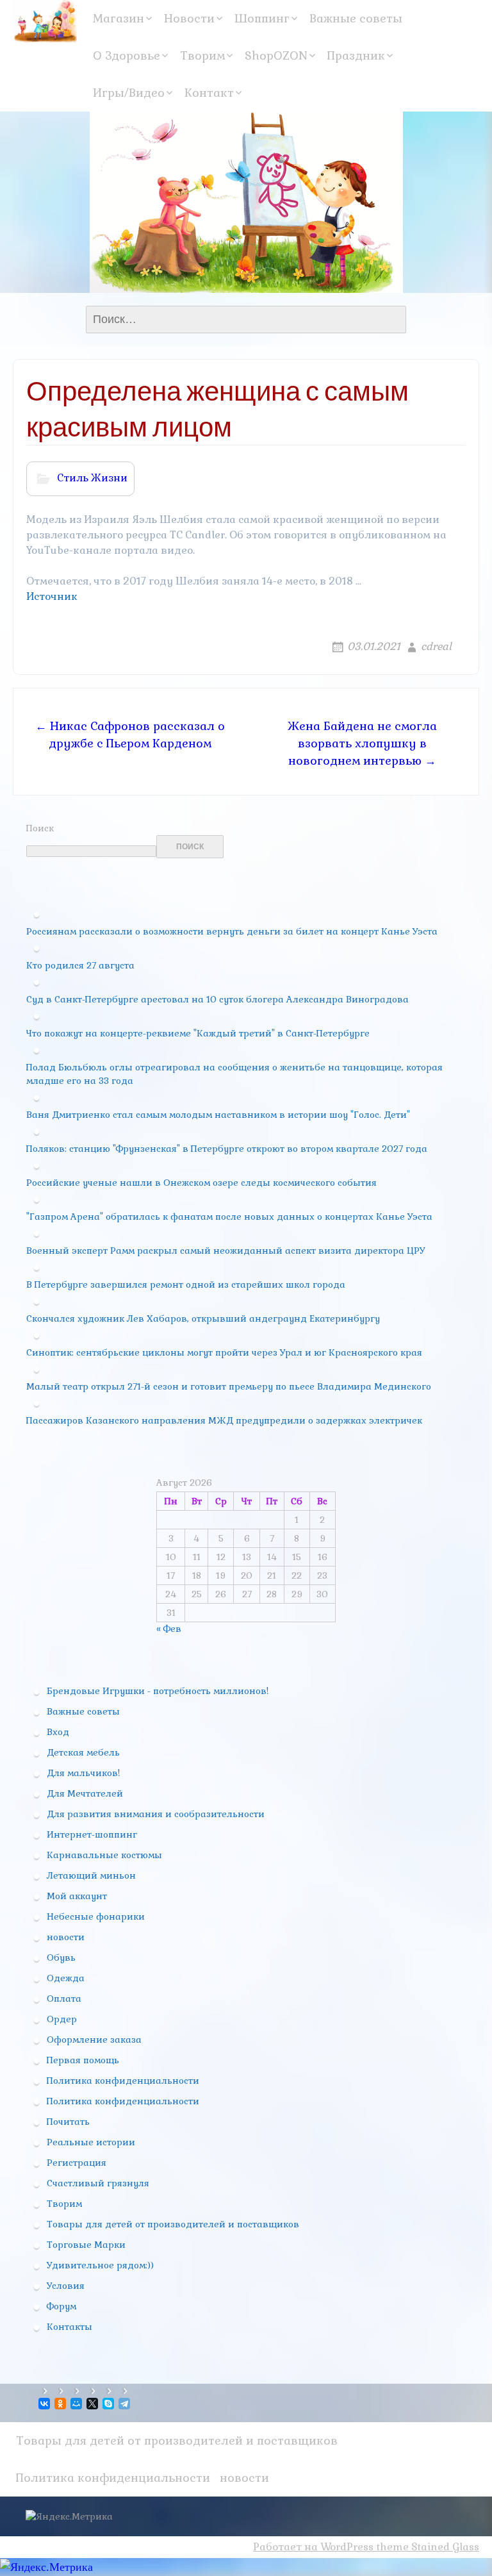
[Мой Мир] (77, 2404)
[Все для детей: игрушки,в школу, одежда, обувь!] (45, 21)
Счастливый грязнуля (98, 2183)
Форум (61, 2306)
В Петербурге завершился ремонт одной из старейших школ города (186, 1284)
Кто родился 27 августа (80, 965)
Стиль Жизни (92, 478)
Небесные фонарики (96, 1916)
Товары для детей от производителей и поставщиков (173, 2224)
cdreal (436, 646)
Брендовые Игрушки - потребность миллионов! (158, 1691)
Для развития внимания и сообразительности (156, 1814)
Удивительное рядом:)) (100, 2265)
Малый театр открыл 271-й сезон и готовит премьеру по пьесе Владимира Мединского (229, 1386)
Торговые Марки (86, 2245)
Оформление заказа (94, 2040)
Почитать (68, 2122)
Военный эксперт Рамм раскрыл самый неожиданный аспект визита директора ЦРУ (225, 1251)
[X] (93, 2404)
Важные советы (356, 18)
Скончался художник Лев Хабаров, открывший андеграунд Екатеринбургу (203, 1318)
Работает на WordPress (313, 2547)
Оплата (64, 1998)
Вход (58, 1732)
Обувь (61, 1957)
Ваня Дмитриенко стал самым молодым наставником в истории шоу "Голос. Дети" (218, 1115)
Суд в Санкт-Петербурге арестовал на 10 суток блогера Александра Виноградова (217, 999)
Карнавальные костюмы (104, 1855)
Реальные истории (91, 2142)
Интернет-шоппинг (92, 1834)
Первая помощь (83, 2060)
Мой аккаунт (77, 1896)
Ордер (62, 2019)
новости (66, 1937)
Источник (52, 596)
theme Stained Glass (426, 2547)
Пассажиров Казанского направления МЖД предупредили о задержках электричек (224, 1420)
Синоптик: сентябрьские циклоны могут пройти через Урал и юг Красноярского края (224, 1352)
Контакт (209, 93)
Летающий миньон (91, 1875)
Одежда (66, 1978)
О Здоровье (127, 55)
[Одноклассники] (61, 2404)
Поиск (40, 828)
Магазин (119, 18)
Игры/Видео (129, 93)
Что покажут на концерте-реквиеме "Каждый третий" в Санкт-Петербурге (198, 1033)
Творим (202, 55)
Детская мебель (83, 1752)
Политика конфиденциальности (123, 2081)
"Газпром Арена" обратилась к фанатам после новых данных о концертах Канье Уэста (229, 1217)
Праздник (356, 55)
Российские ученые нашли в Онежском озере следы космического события (201, 1183)
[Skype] (109, 2404)
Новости (189, 18)
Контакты (70, 2327)
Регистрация (77, 2163)
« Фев (169, 1629)
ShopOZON (276, 55)
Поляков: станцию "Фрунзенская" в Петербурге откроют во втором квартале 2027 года (227, 1149)
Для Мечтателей (85, 1793)
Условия (66, 2286)
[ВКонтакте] (45, 2404)
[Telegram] (125, 2404)
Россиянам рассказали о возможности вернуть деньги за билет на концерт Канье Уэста (232, 931)
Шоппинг (262, 18)
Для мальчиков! (83, 1773)
